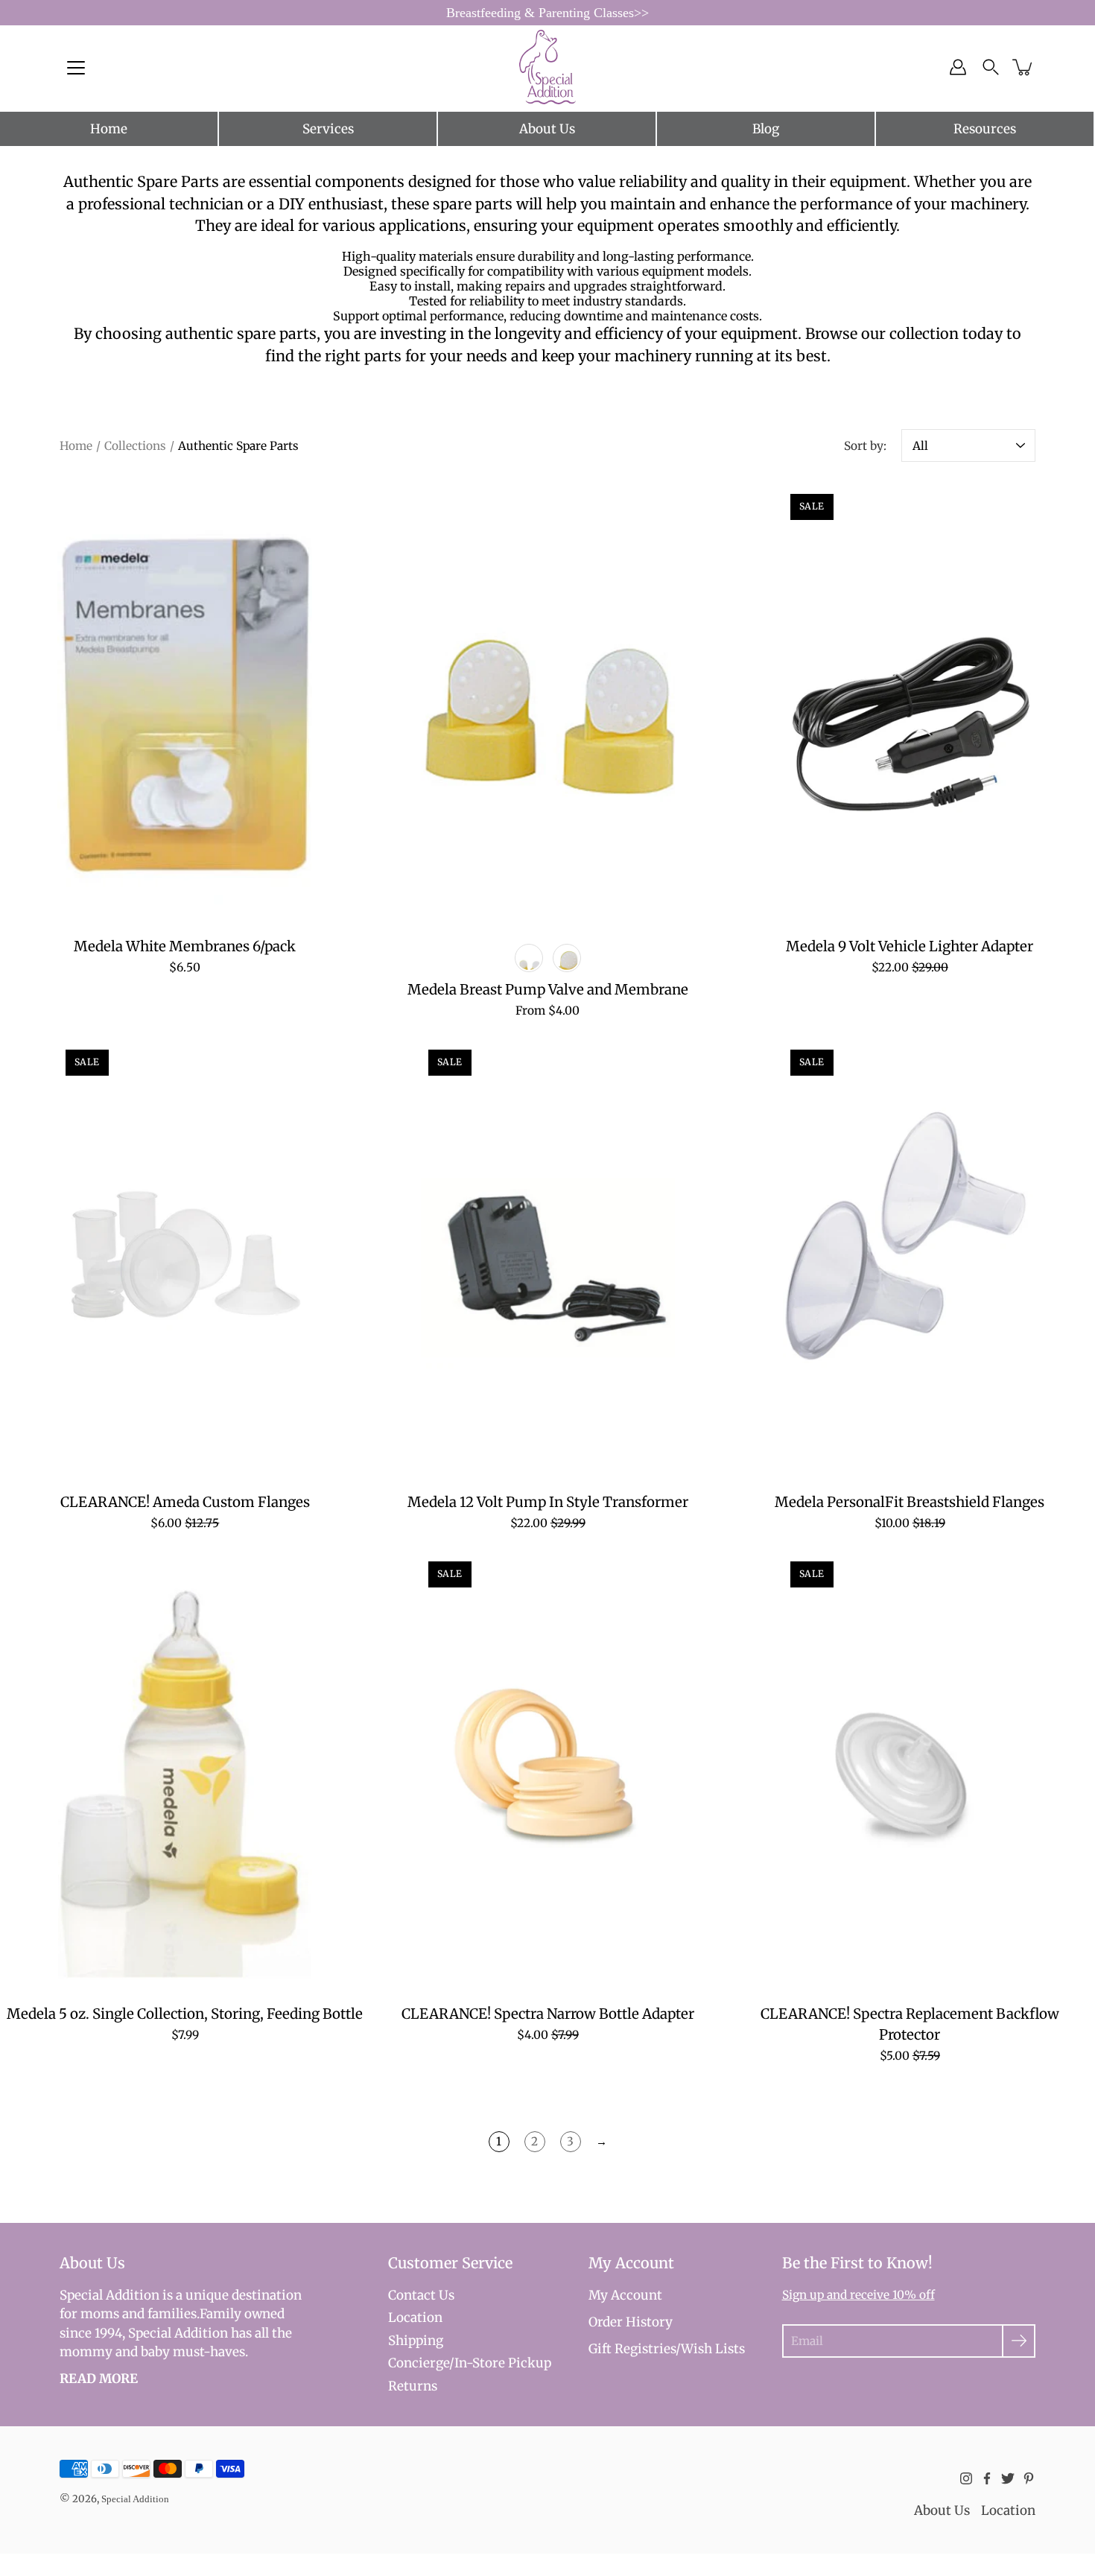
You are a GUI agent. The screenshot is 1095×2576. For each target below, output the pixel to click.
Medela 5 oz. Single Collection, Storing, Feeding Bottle (185, 2014)
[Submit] (1019, 2341)
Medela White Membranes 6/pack (185, 946)
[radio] (529, 958)
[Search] (991, 67)
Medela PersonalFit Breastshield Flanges (910, 1502)
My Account (625, 2295)
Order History (631, 2322)
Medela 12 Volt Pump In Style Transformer (547, 1502)
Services (328, 129)
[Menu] (76, 68)
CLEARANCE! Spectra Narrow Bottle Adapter (547, 2014)
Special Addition (135, 2499)
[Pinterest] (1029, 2478)
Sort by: (865, 446)
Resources (985, 129)
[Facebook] (987, 2478)
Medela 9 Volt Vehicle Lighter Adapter (910, 946)
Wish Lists (713, 2349)
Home (109, 129)
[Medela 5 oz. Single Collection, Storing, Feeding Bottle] (185, 1771)
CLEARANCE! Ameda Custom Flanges (185, 1502)
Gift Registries (632, 2349)
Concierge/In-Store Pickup (470, 2363)
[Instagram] (966, 2478)
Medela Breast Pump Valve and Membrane (547, 990)
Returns (413, 2386)
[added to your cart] (1023, 67)
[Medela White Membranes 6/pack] (185, 704)
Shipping (416, 2341)
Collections (135, 446)
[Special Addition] (548, 67)
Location (415, 2318)
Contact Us (421, 2295)
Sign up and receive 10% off (858, 2295)
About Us (547, 129)
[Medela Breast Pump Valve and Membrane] (548, 704)
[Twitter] (1008, 2478)
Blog (766, 129)
